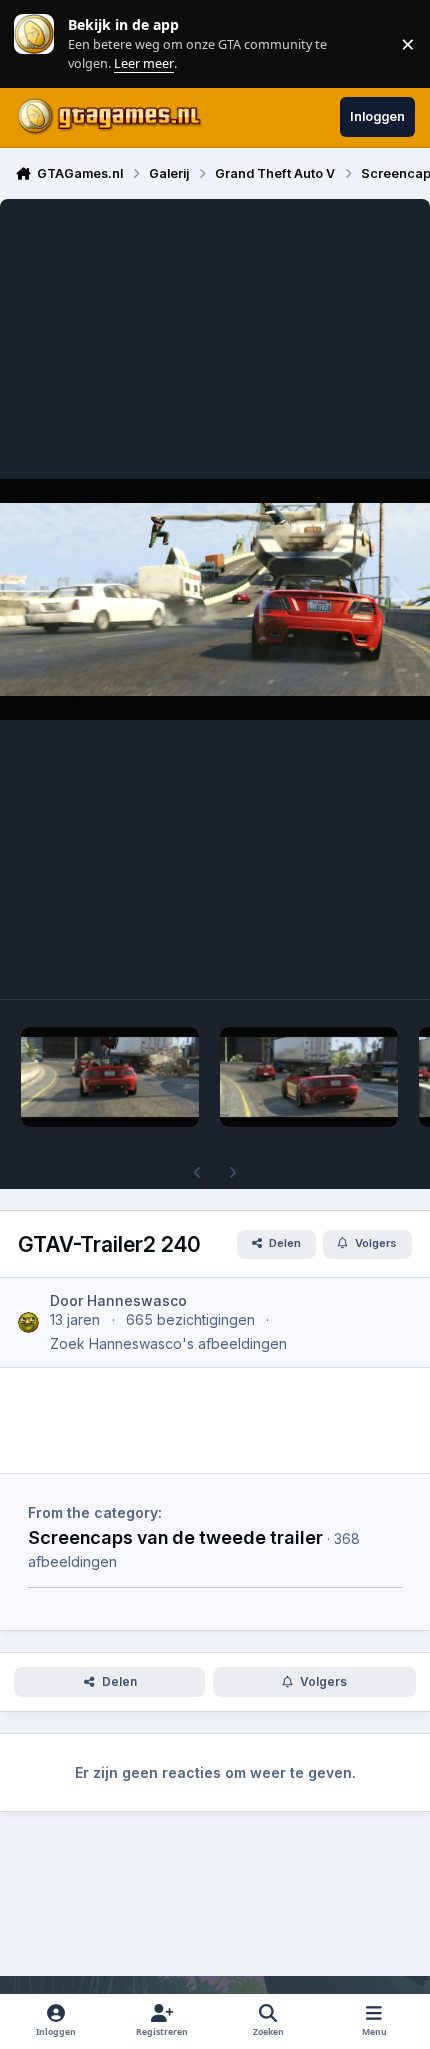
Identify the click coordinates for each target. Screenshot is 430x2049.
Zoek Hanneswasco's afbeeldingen (168, 1343)
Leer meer (34, 43)
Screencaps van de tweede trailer (175, 1537)
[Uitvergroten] (215, 599)
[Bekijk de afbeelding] (110, 1077)
